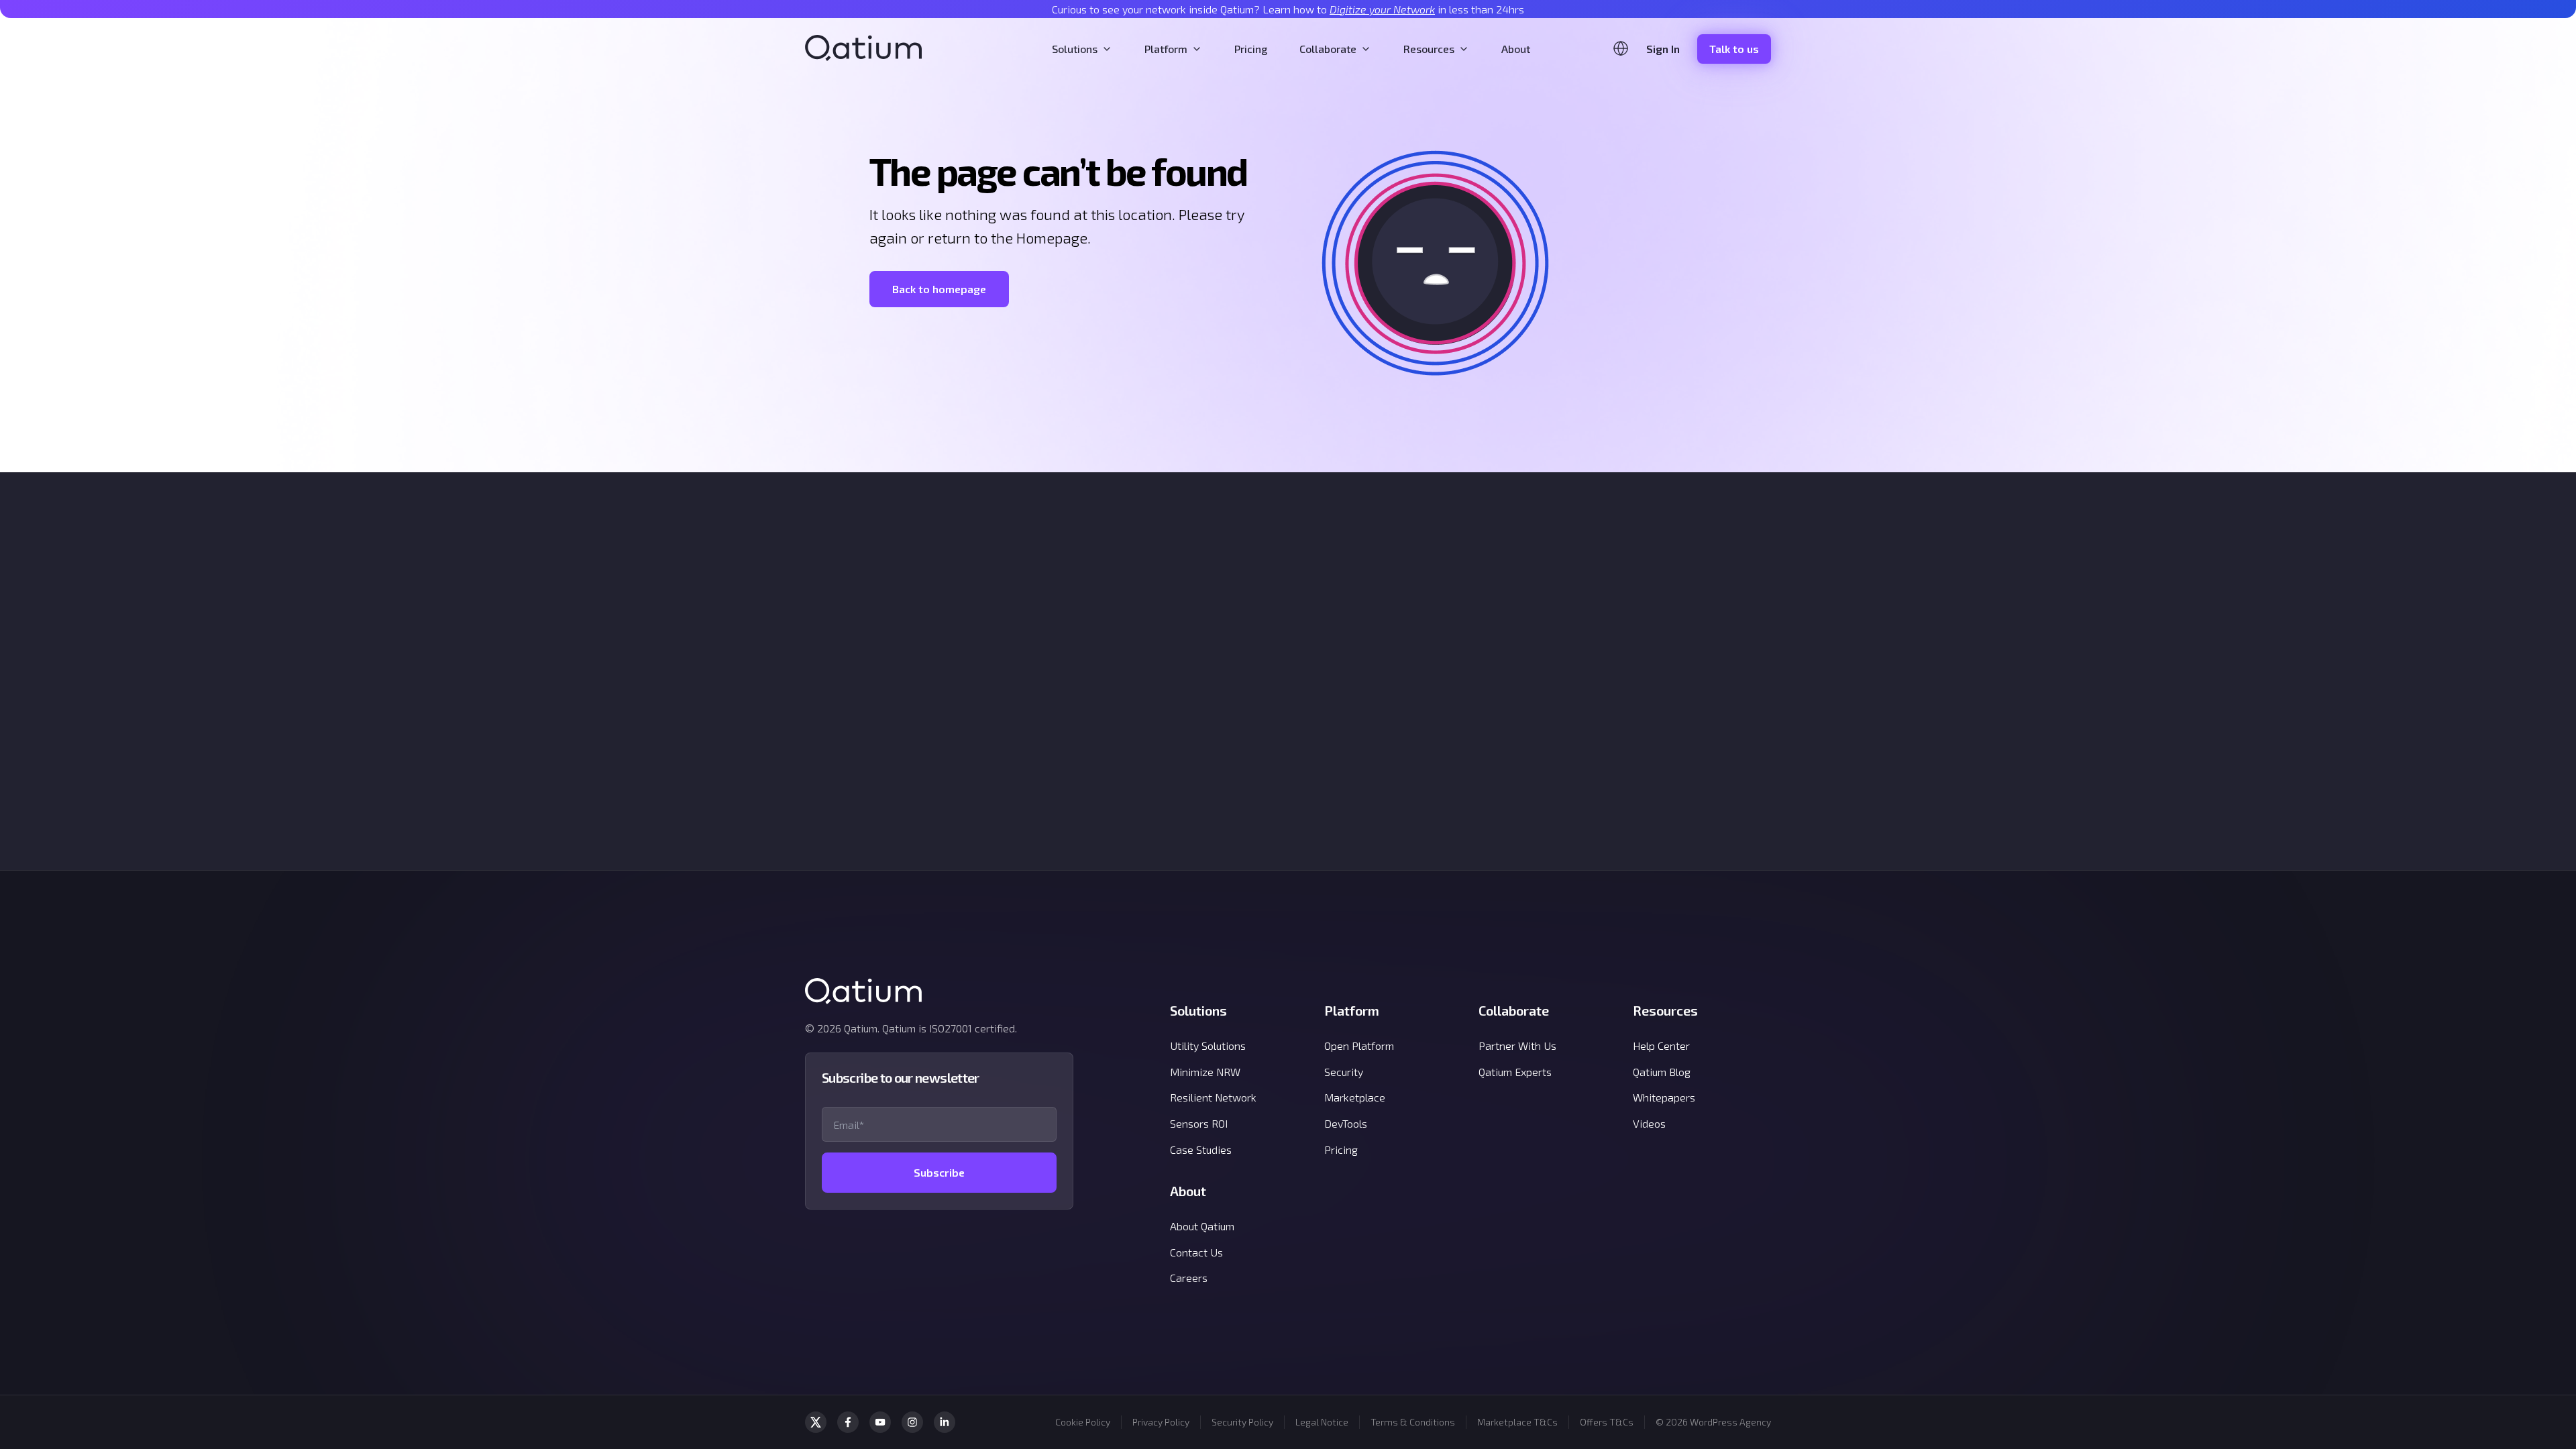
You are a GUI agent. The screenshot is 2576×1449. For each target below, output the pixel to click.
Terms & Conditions (1413, 1422)
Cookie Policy (1083, 1422)
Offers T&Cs (1607, 1422)
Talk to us (1734, 49)
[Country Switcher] (1621, 48)
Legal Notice (1322, 1422)
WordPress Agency (1730, 1422)
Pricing (1251, 49)
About (1516, 49)
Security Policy (1242, 1422)
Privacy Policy (1161, 1422)
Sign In (1663, 49)
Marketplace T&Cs (1517, 1422)
